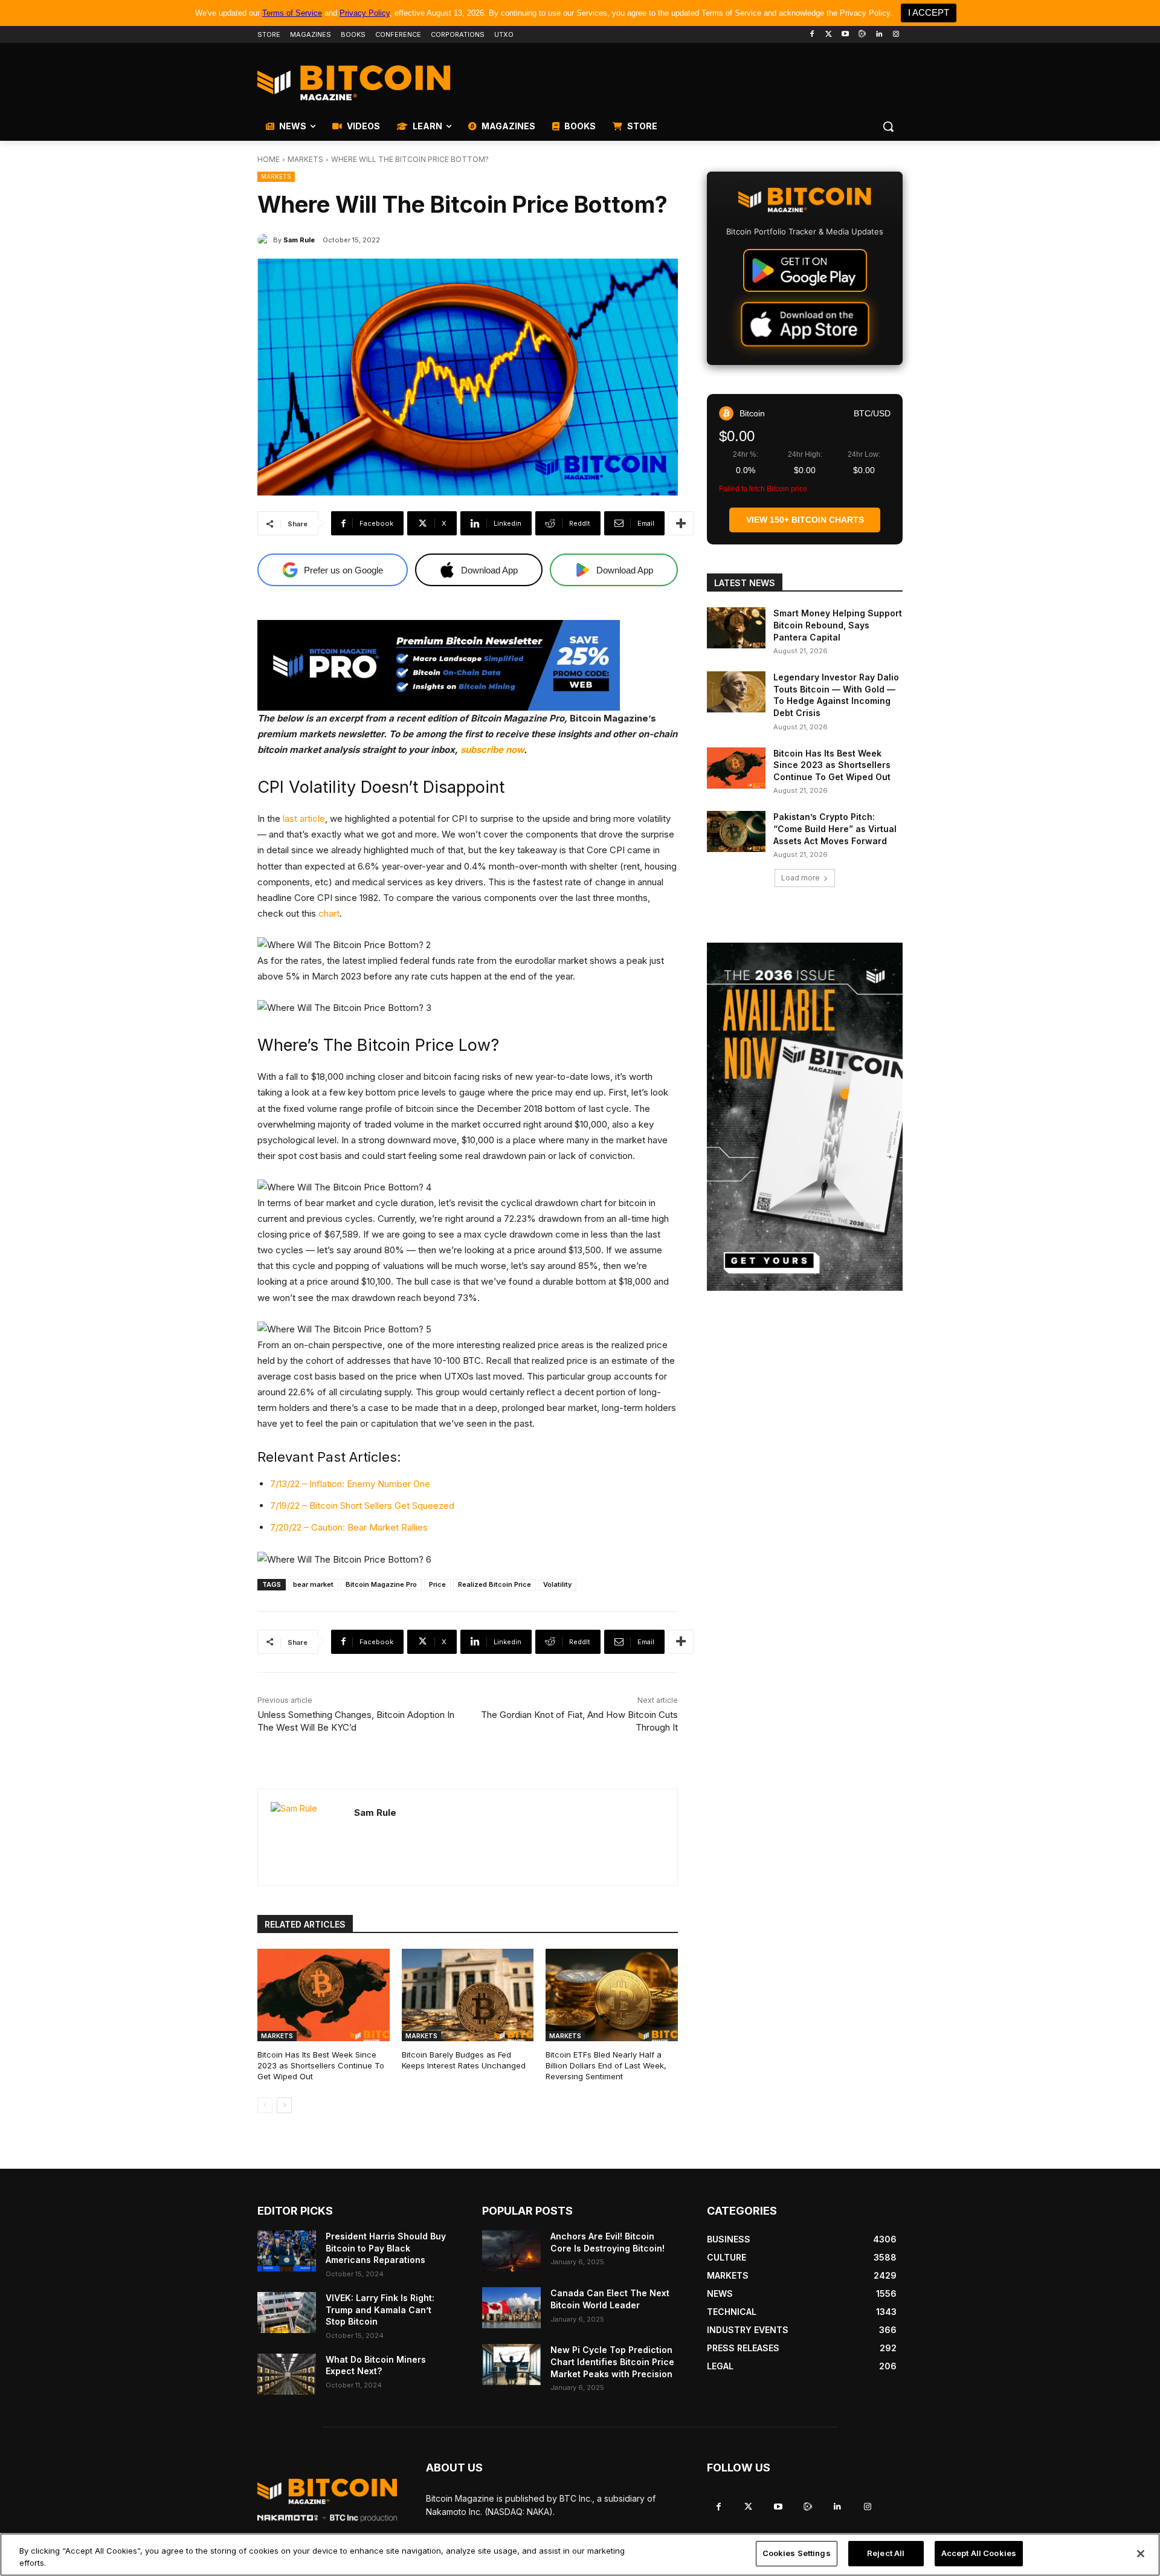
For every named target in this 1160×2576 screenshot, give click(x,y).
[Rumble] (862, 35)
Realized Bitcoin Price (495, 1584)
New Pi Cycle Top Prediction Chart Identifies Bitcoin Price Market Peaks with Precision (612, 2361)
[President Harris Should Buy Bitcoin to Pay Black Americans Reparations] (287, 2251)
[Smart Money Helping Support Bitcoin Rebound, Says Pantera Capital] (736, 628)
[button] (888, 126)
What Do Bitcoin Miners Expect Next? (376, 2365)
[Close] (1141, 2554)
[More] (681, 523)
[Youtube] (846, 35)
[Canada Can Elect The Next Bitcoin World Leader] (511, 2308)
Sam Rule (299, 240)
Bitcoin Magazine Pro (381, 1584)
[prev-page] (265, 2105)
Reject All (886, 2553)
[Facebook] (812, 35)
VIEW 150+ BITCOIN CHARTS (805, 520)
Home (269, 159)
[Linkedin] (879, 35)
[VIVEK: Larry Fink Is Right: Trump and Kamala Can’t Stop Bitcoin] (287, 2313)
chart (329, 913)
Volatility (557, 1584)
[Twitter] (829, 35)
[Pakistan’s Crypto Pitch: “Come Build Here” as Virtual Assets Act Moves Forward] (736, 831)
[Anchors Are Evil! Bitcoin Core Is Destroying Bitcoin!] (511, 2251)
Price (437, 1584)
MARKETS (305, 159)
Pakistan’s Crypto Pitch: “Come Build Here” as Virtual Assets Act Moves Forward (835, 828)
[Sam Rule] (265, 240)
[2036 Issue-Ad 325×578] (805, 1117)
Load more (801, 878)
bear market (313, 1584)
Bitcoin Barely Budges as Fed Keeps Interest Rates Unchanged (464, 2060)
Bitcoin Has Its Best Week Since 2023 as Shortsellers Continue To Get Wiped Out (321, 2065)
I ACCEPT (929, 12)
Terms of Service (292, 13)
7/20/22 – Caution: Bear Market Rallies (349, 1527)
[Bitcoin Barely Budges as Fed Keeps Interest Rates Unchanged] (468, 1995)
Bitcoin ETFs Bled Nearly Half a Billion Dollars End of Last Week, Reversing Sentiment (606, 2065)
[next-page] (284, 2105)
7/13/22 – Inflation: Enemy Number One (350, 1484)
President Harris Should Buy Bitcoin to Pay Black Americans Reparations (386, 2248)
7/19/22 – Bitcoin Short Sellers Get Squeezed (362, 1506)
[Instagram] (896, 35)
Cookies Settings (797, 2553)
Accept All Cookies (979, 2553)
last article (304, 818)
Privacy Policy (365, 13)
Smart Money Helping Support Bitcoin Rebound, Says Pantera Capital (838, 625)
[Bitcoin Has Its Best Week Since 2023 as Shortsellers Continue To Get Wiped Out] (324, 1995)
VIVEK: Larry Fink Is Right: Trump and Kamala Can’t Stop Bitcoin (380, 2310)
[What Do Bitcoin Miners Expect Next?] (287, 2374)
